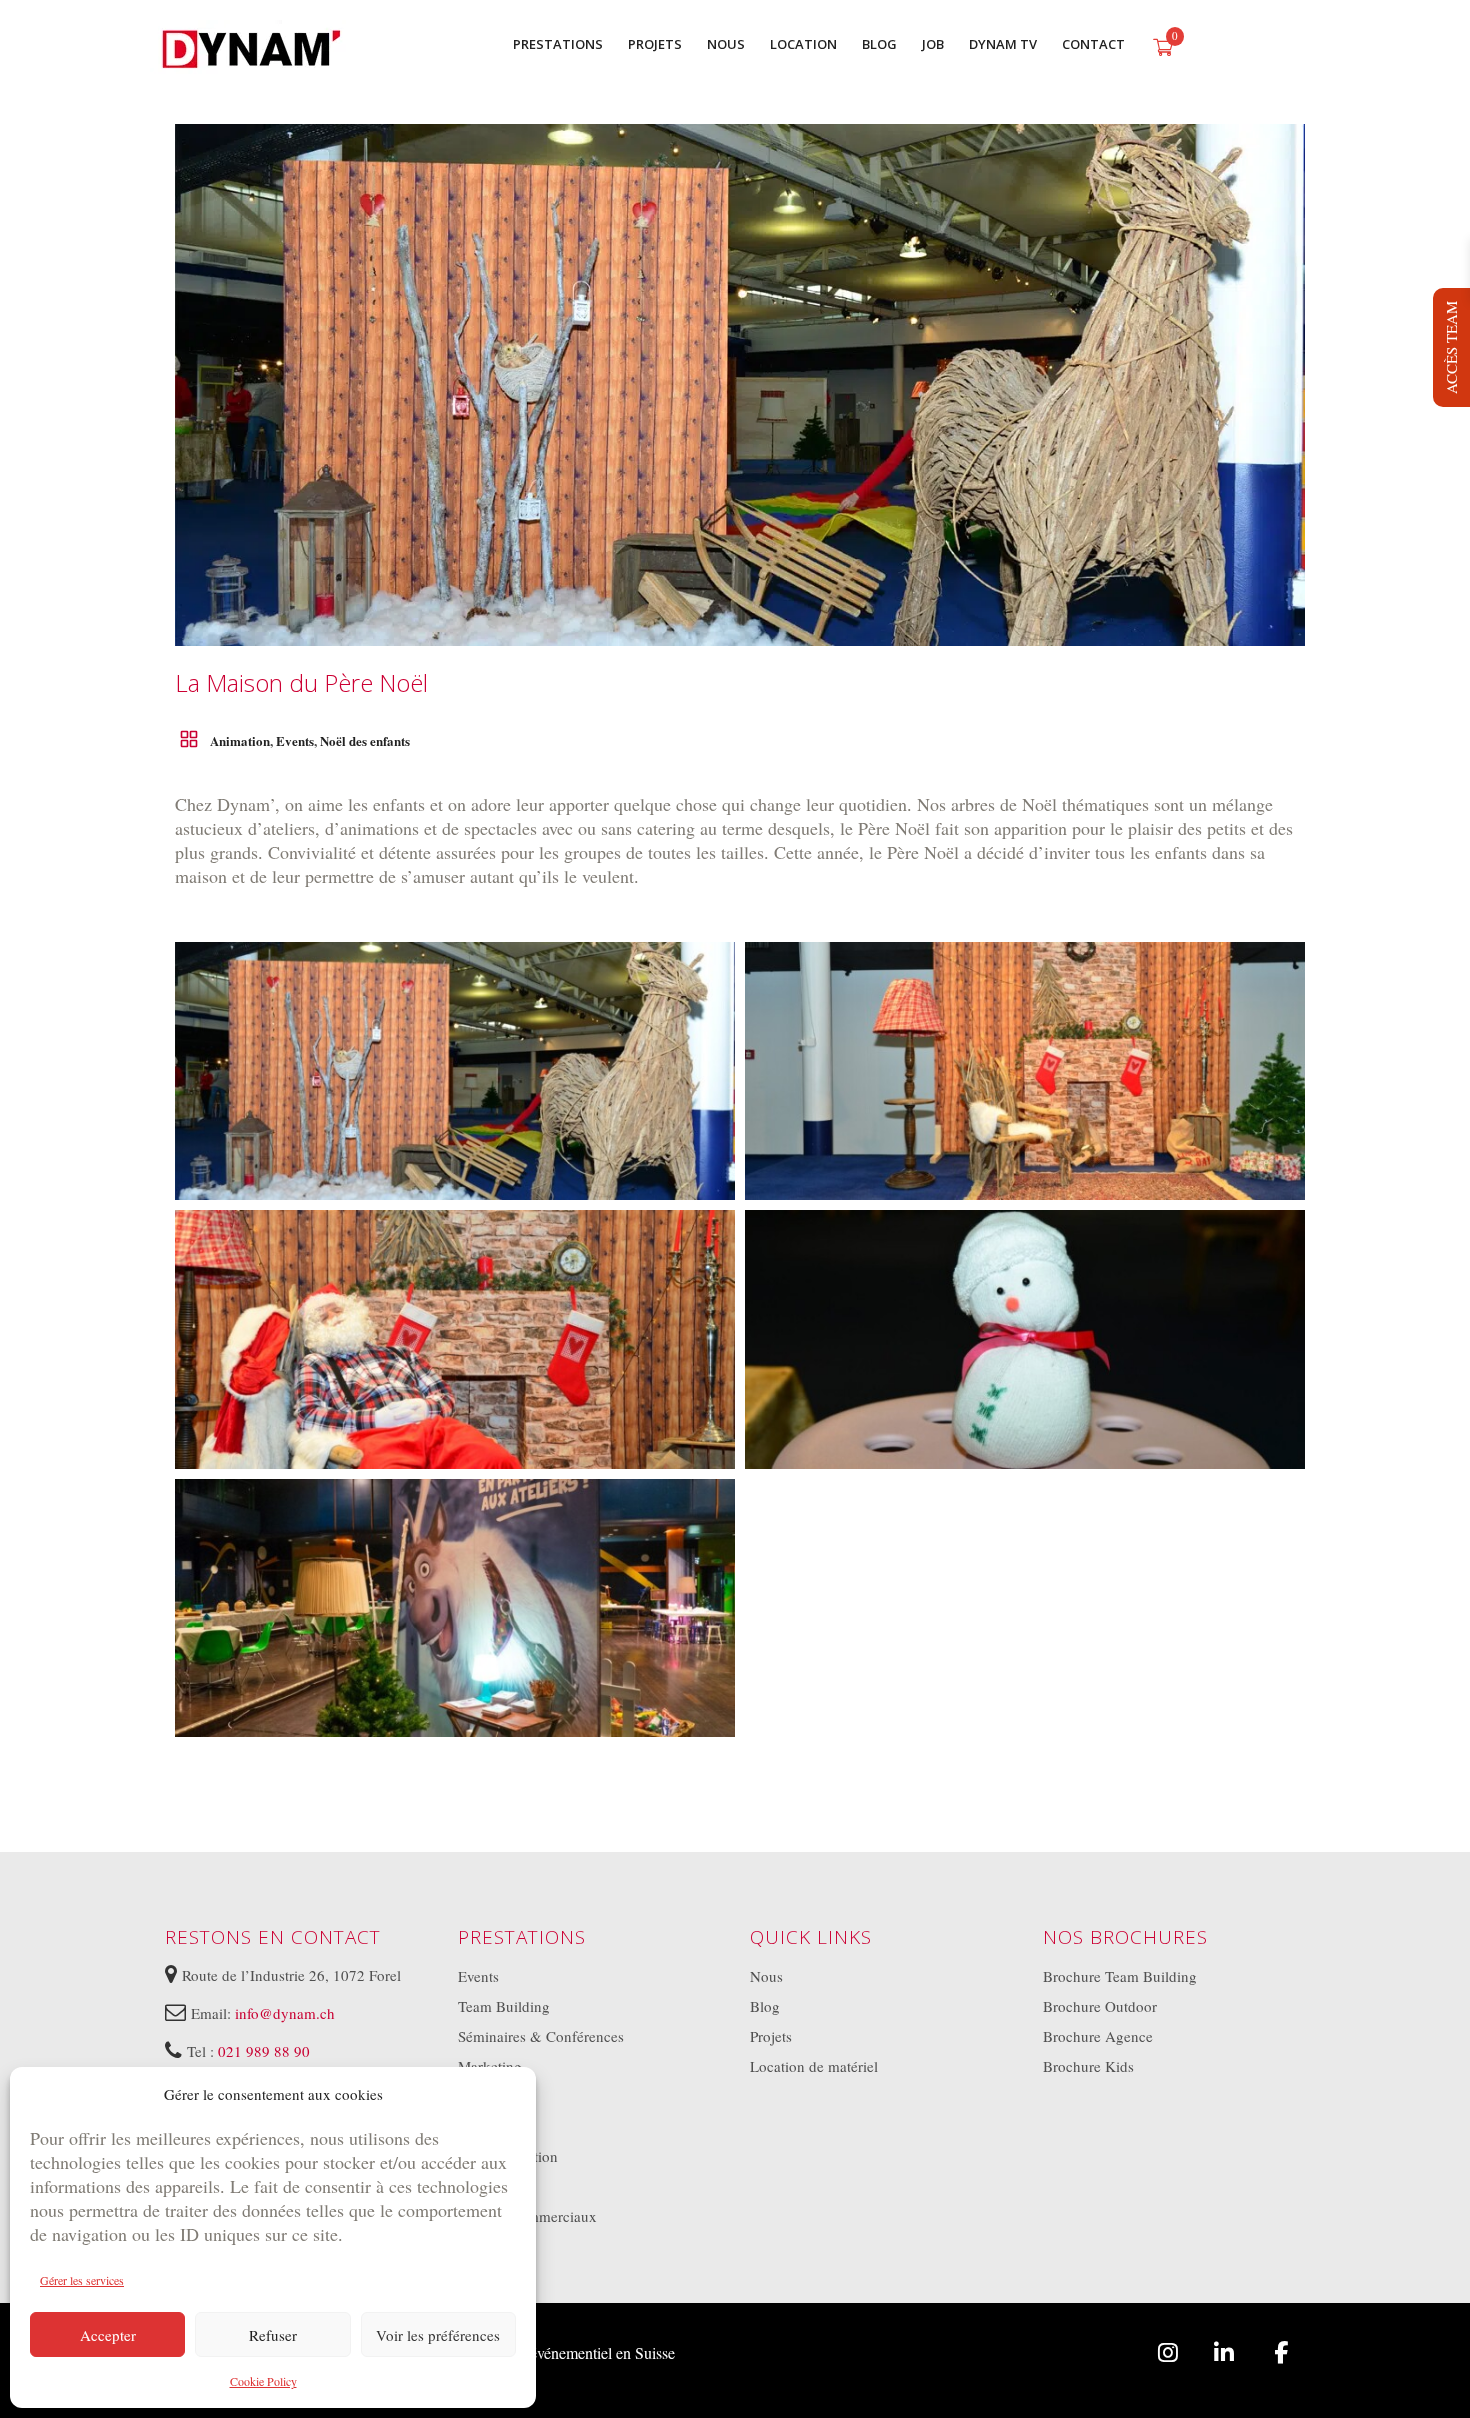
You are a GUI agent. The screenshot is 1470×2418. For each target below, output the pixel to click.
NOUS (726, 44)
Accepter (108, 2335)
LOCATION (803, 44)
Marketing (490, 2066)
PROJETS (655, 44)
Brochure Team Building (1120, 1976)
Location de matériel (814, 2066)
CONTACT (1093, 44)
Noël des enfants (365, 740)
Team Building (504, 2006)
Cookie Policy (263, 2381)
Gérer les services (82, 2280)
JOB (933, 44)
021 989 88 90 (264, 2051)
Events (295, 740)
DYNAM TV (1003, 44)
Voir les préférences (438, 2335)
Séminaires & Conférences (541, 2036)
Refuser (273, 2335)
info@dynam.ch (285, 2013)
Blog (765, 2006)
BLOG (879, 44)
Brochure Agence (1098, 2036)
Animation (240, 740)
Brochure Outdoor (1100, 2006)
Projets (771, 2036)
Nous (766, 1976)
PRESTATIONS (558, 44)
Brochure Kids (1088, 2066)
